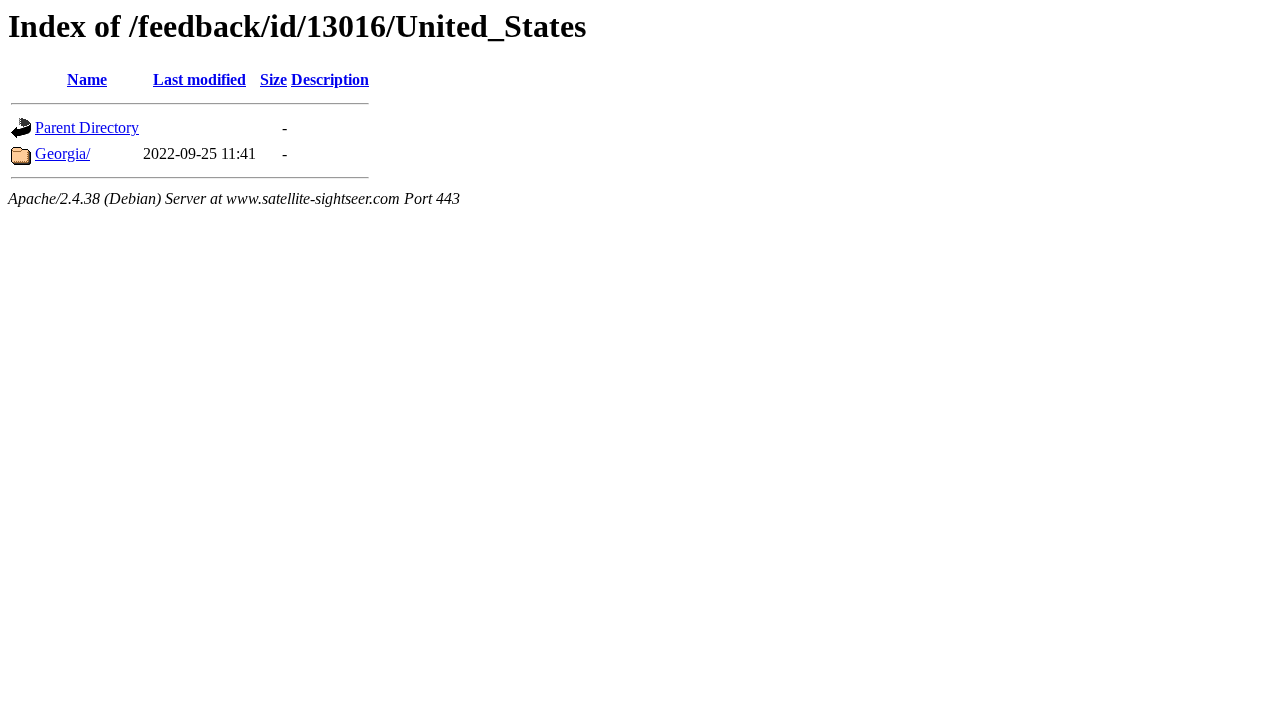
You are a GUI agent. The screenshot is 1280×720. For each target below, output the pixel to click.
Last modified (199, 79)
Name (87, 79)
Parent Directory (87, 127)
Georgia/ (62, 153)
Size (273, 79)
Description (330, 79)
